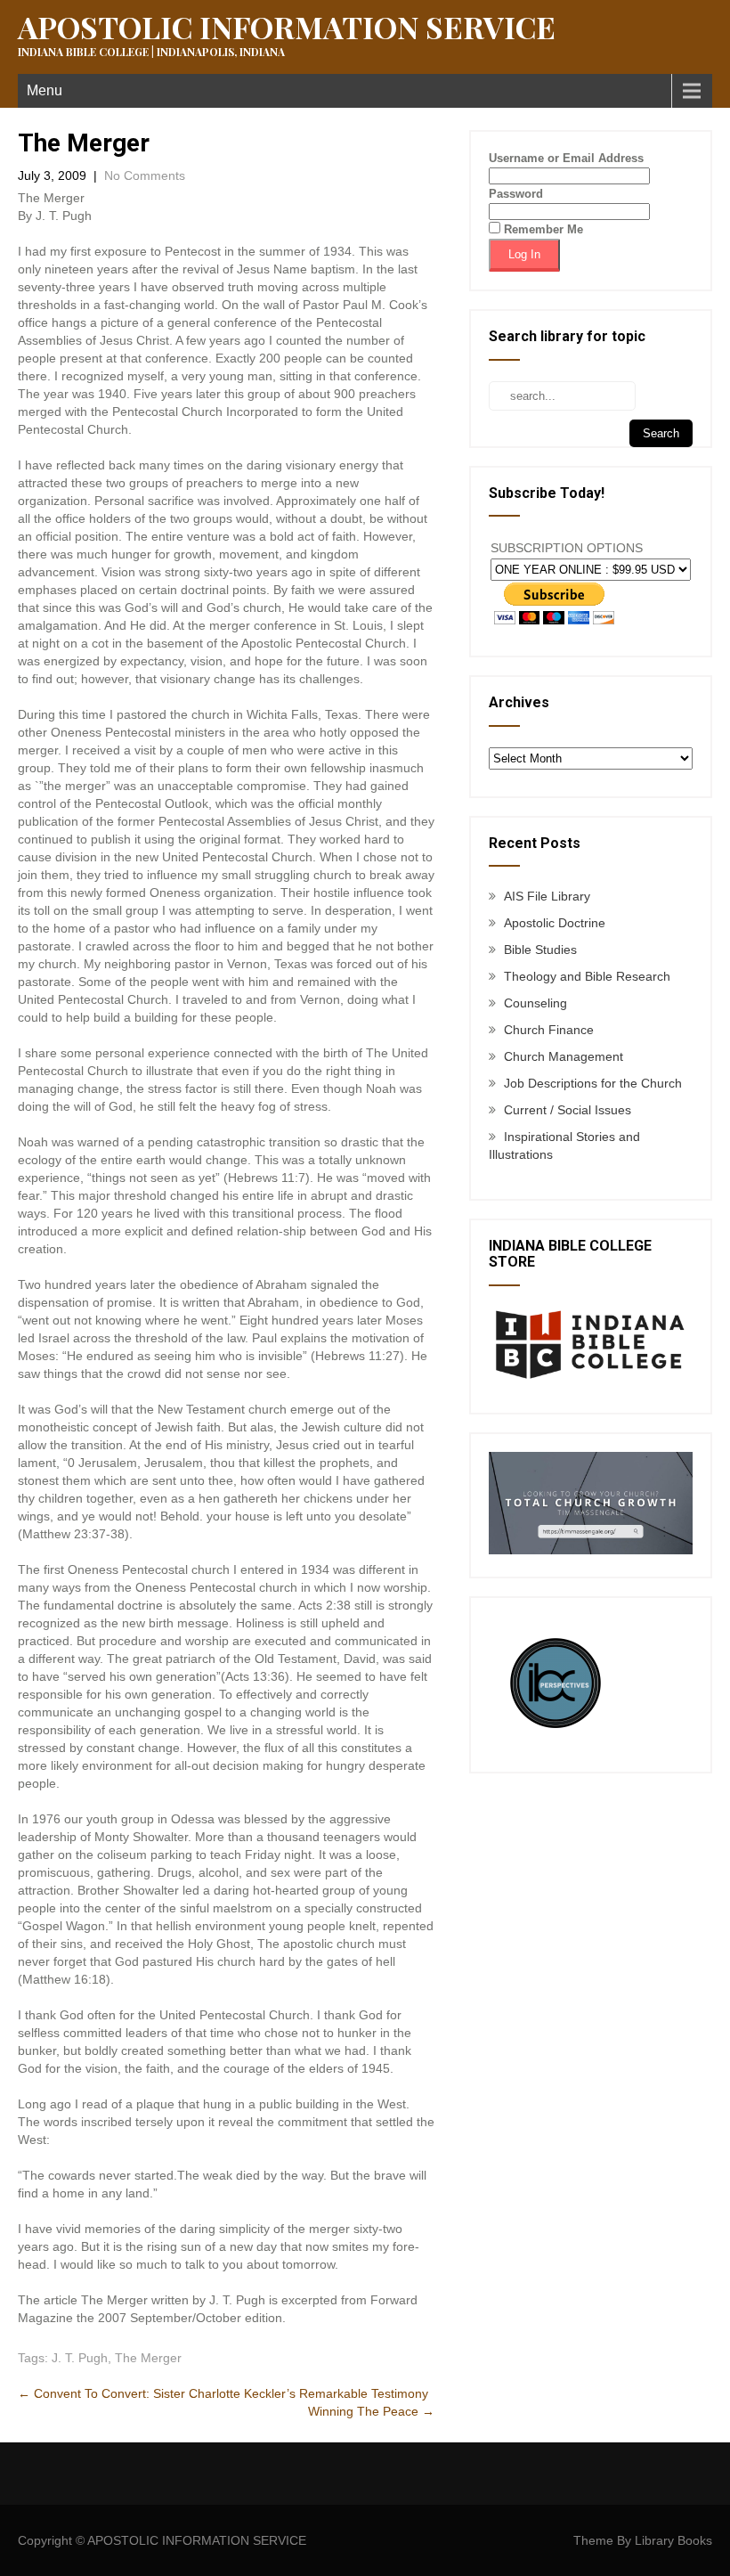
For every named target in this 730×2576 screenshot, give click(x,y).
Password (516, 194)
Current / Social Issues (568, 1110)
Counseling (535, 1003)
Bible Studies (540, 950)
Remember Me (542, 229)
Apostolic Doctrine (555, 923)
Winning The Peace (371, 2411)
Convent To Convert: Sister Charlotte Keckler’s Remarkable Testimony (223, 2393)
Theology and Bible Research (587, 976)
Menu (45, 90)
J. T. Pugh (80, 2358)
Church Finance (549, 1030)
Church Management (564, 1056)
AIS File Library (547, 896)
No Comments (145, 175)
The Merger (148, 2358)
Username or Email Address (566, 158)
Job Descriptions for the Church (593, 1083)
